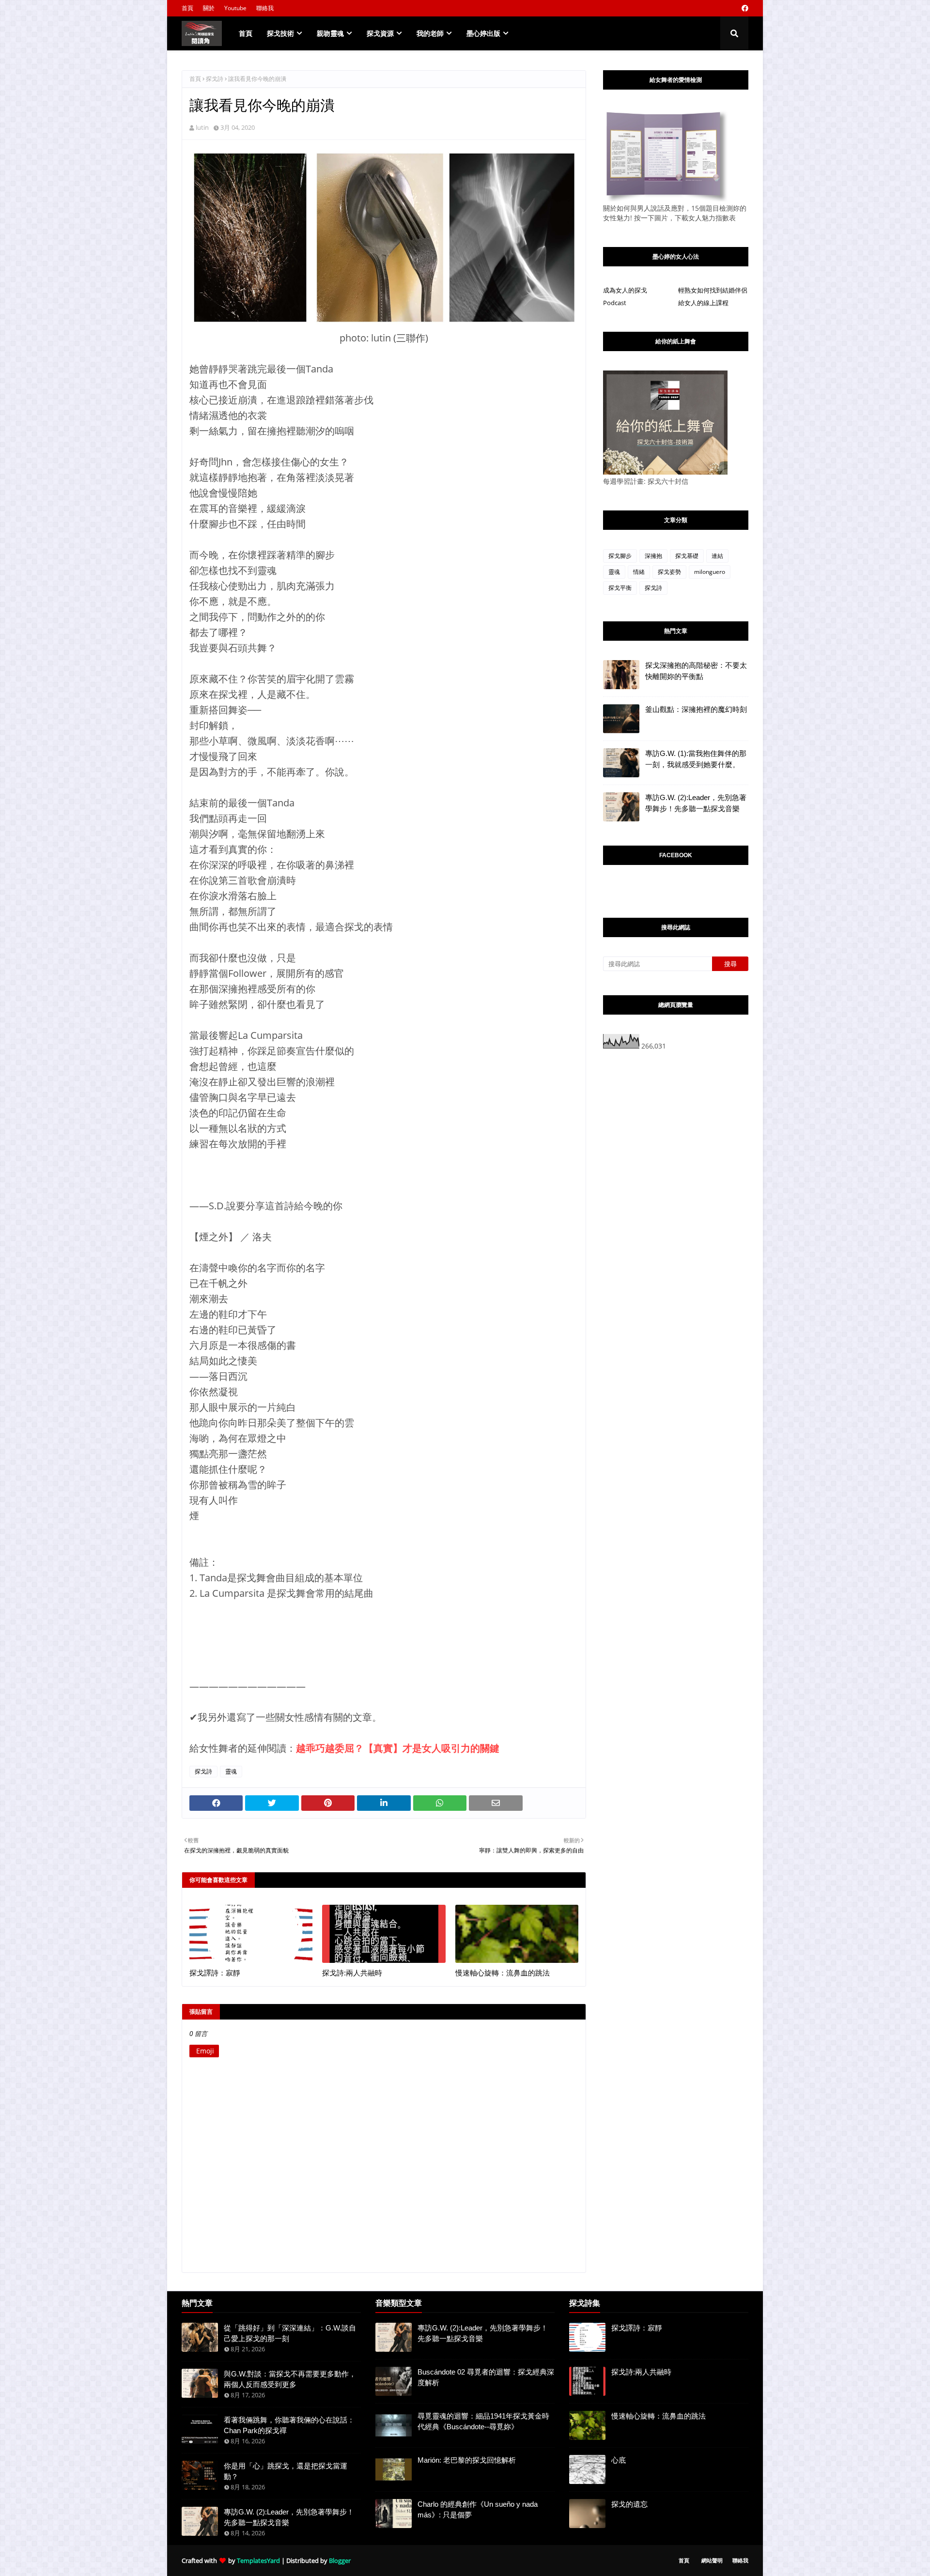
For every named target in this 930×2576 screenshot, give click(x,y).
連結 (717, 556)
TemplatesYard (258, 2561)
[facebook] (744, 8)
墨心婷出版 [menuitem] (483, 33)
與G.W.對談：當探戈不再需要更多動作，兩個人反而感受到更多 (290, 2379)
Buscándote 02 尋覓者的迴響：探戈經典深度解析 (486, 2377)
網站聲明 (712, 2560)
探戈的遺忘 (629, 2504)
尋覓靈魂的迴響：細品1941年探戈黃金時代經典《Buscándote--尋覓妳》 (483, 2422)
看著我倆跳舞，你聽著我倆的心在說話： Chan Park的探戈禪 (289, 2425)
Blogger (340, 2561)
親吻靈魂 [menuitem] (330, 33)
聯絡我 (265, 8)
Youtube (235, 8)
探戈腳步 (620, 556)
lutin (202, 127)
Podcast (615, 303)
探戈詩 (215, 79)
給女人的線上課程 (703, 303)
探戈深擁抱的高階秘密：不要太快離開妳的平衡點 (696, 671)
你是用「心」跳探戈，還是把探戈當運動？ (286, 2471)
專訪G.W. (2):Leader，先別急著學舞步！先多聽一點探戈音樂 (696, 803)
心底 (619, 2460)
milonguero (710, 572)
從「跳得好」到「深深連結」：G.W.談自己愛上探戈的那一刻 (290, 2333)
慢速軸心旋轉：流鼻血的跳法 (503, 1973)
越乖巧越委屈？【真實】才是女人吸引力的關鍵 (398, 1748)
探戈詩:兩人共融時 (352, 1973)
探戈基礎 (687, 556)
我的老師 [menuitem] (430, 33)
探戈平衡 (620, 588)
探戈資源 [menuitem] (380, 33)
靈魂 (231, 1771)
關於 (209, 8)
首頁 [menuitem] (246, 33)
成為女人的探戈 (625, 290)
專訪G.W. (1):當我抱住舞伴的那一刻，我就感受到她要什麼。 (696, 759)
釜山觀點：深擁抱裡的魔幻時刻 (696, 709)
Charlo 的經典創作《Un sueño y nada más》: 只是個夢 (478, 2510)
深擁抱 (653, 556)
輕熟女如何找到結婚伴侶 (713, 290)
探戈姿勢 (669, 572)
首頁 (187, 8)
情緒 (639, 572)
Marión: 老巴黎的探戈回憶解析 (467, 2460)
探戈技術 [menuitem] (280, 33)
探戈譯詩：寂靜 (215, 1973)
